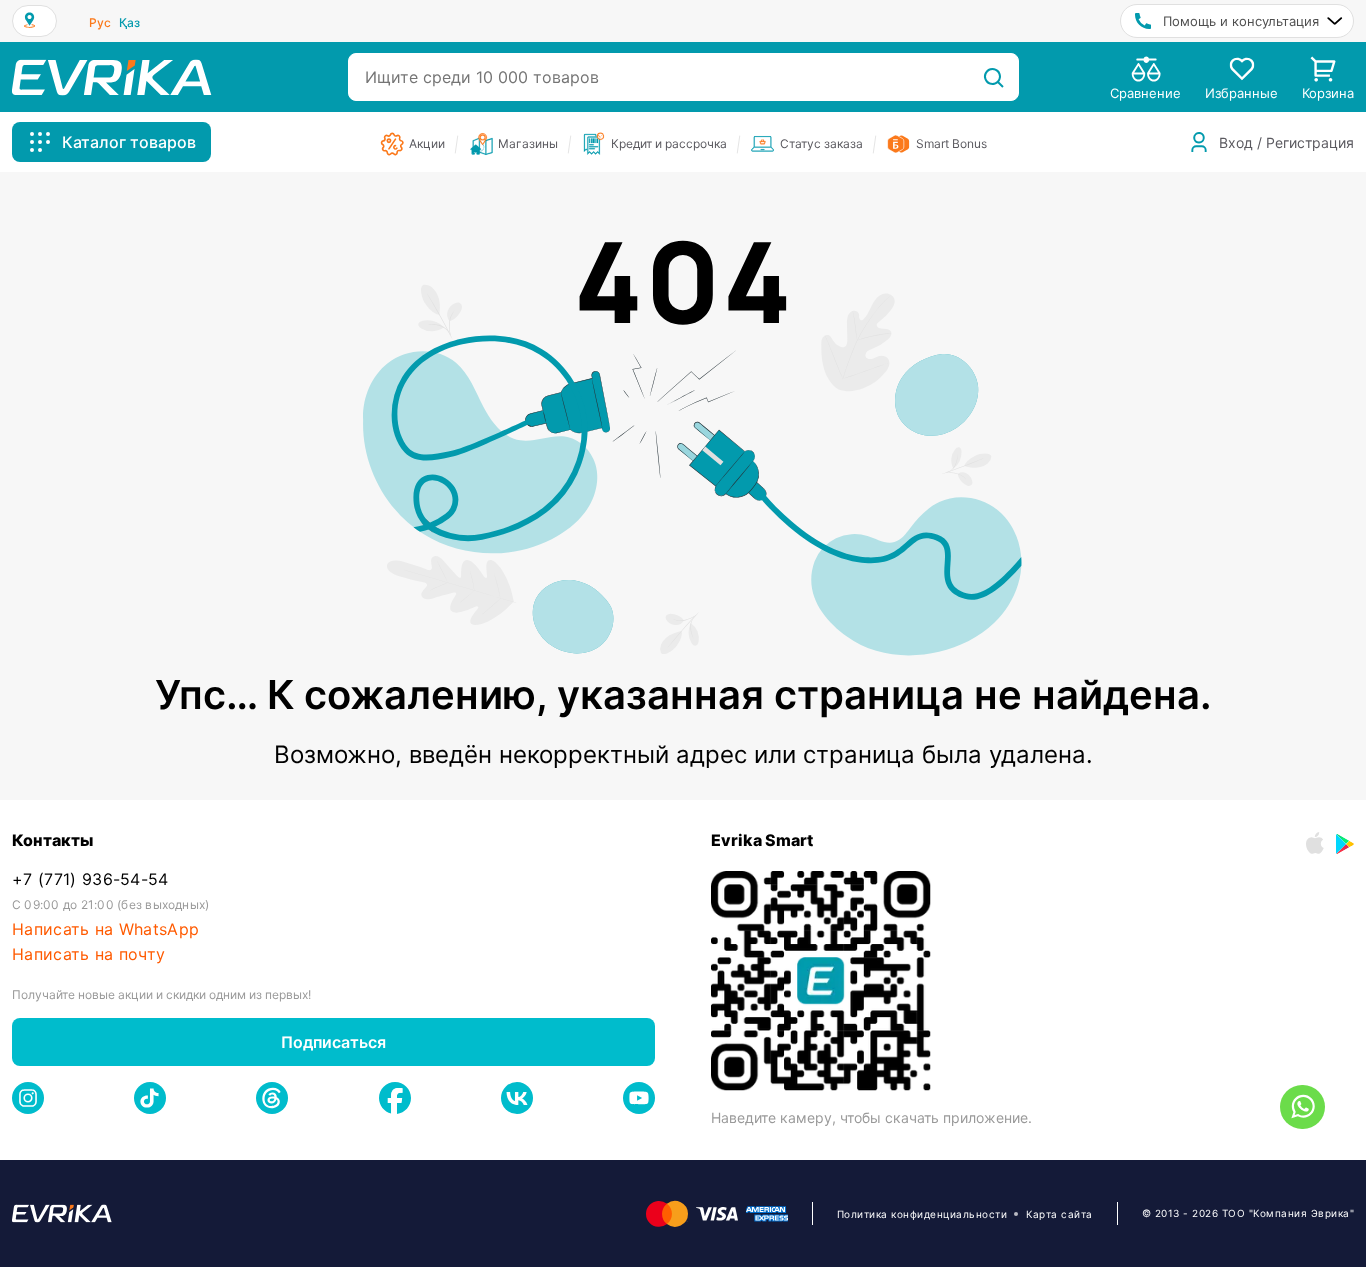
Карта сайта (1059, 1214)
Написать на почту (88, 954)
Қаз (129, 22)
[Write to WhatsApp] (1302, 1107)
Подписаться (333, 1042)
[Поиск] (993, 77)
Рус (100, 22)
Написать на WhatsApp (105, 929)
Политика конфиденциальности (922, 1214)
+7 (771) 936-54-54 (90, 879)
